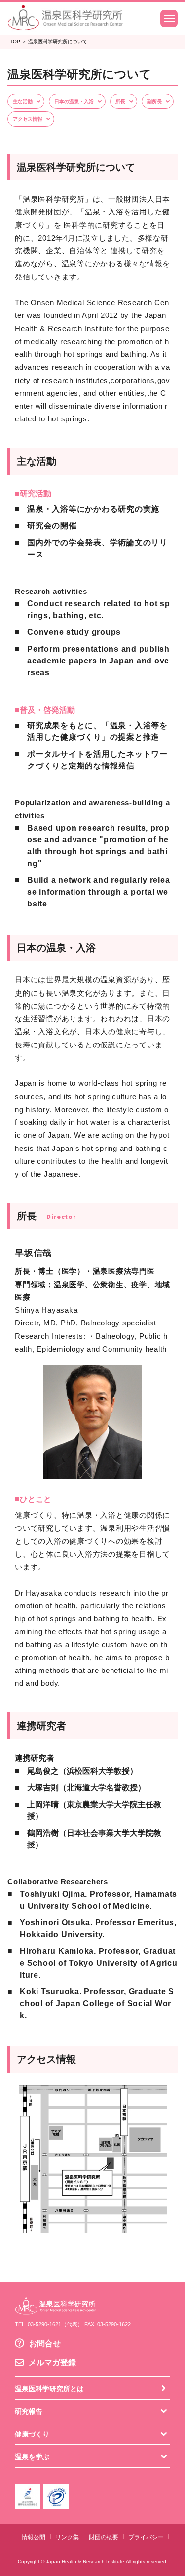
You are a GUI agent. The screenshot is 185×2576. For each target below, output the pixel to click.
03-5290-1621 (44, 2324)
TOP (15, 42)
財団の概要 (104, 2537)
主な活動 (23, 101)
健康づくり (32, 2434)
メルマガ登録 (52, 2362)
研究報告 (29, 2411)
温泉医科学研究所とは (49, 2389)
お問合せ (45, 2344)
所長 (120, 101)
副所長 (154, 101)
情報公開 (34, 2537)
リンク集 (67, 2537)
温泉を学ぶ (32, 2457)
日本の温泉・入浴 (74, 101)
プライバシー (146, 2537)
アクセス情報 (28, 119)
